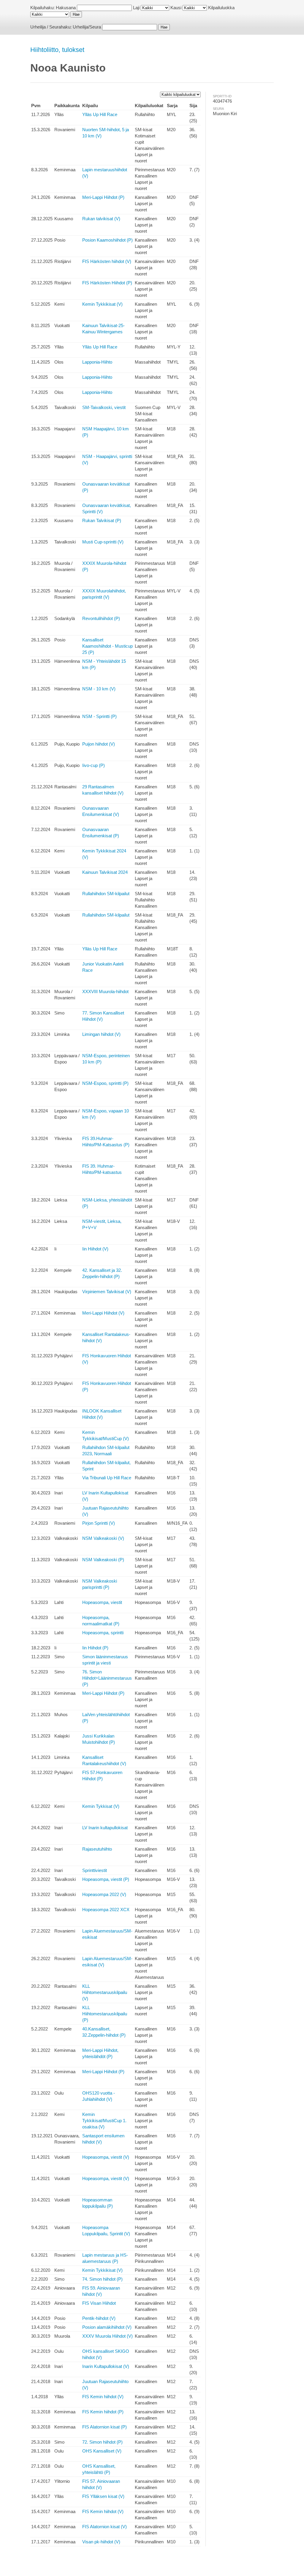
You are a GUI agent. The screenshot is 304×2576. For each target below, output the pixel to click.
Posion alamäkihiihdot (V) (107, 2327)
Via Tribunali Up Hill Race (107, 1478)
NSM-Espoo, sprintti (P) (105, 1083)
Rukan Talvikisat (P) (102, 520)
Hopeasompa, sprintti (103, 1633)
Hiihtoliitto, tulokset (57, 50)
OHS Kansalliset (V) (102, 2451)
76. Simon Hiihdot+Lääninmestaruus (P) (107, 1678)
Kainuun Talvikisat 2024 (105, 872)
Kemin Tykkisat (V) (101, 1806)
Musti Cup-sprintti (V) (103, 542)
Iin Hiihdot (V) (95, 1249)
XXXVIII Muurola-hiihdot (105, 991)
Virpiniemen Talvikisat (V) (107, 1292)
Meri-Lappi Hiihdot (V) (103, 1313)
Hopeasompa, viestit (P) (106, 1879)
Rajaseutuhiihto (97, 1849)
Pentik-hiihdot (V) (99, 2318)
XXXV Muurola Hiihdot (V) (107, 2336)
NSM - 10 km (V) (99, 689)
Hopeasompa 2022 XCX (106, 1910)
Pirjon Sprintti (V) (99, 1523)
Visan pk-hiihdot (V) (101, 2542)
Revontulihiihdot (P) (101, 618)
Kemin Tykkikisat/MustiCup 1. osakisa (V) (104, 2121)
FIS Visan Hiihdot (99, 2303)
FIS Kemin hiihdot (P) (103, 2412)
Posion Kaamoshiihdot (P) (107, 240)
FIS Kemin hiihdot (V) (103, 2397)
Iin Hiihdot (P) (95, 1648)
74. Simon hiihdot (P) (102, 2279)
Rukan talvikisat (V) (101, 219)
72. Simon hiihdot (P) (102, 2442)
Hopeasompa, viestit (102, 1602)
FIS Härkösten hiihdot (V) (107, 261)
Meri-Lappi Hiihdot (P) (103, 197)
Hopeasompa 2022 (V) (104, 1894)
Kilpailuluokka (221, 8)
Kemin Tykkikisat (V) (102, 304)
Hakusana (66, 8)
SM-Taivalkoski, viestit (104, 407)
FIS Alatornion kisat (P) (104, 2427)
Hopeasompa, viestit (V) (106, 2157)
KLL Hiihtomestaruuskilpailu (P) (105, 2014)
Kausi (176, 8)
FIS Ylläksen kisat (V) (103, 2496)
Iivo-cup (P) (94, 765)
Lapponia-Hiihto (97, 362)
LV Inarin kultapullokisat (105, 1828)
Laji (136, 8)
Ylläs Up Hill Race (100, 114)
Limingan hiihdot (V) (101, 1034)
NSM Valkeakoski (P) (103, 1560)
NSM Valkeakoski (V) (103, 1538)
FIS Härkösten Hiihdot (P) (107, 283)
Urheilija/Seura (87, 27)
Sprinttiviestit (95, 1870)
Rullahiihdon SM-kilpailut (106, 894)
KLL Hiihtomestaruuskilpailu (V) (105, 1992)
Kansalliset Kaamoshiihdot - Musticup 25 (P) (107, 646)
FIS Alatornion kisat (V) (104, 2527)
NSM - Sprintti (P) (99, 716)
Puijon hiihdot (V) (99, 744)
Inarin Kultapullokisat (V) (106, 2366)
